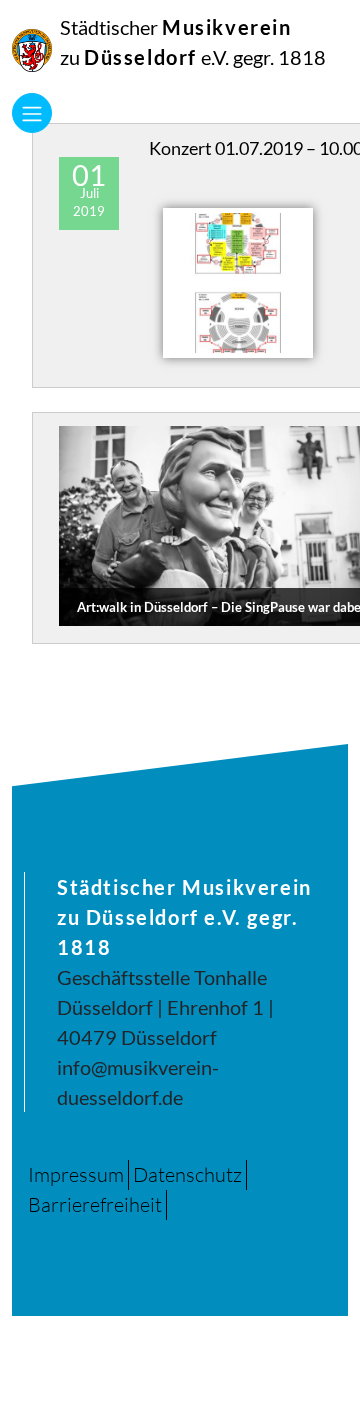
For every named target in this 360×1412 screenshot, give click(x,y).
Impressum (76, 1174)
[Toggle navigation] (32, 113)
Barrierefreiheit (95, 1204)
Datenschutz (187, 1174)
